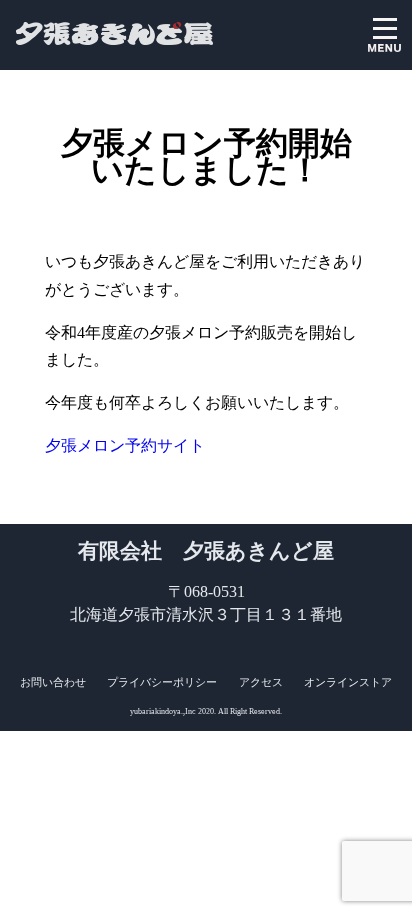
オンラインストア (348, 682)
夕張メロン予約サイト (125, 445)
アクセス (261, 682)
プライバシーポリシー (162, 682)
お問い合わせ (53, 682)
